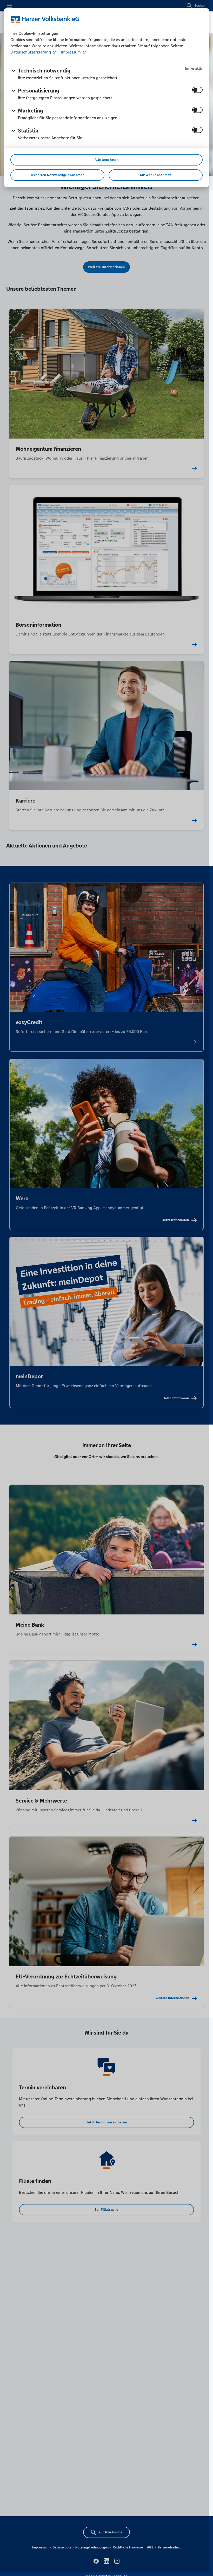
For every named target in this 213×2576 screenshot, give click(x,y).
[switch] (197, 90)
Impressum (71, 52)
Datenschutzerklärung (31, 52)
